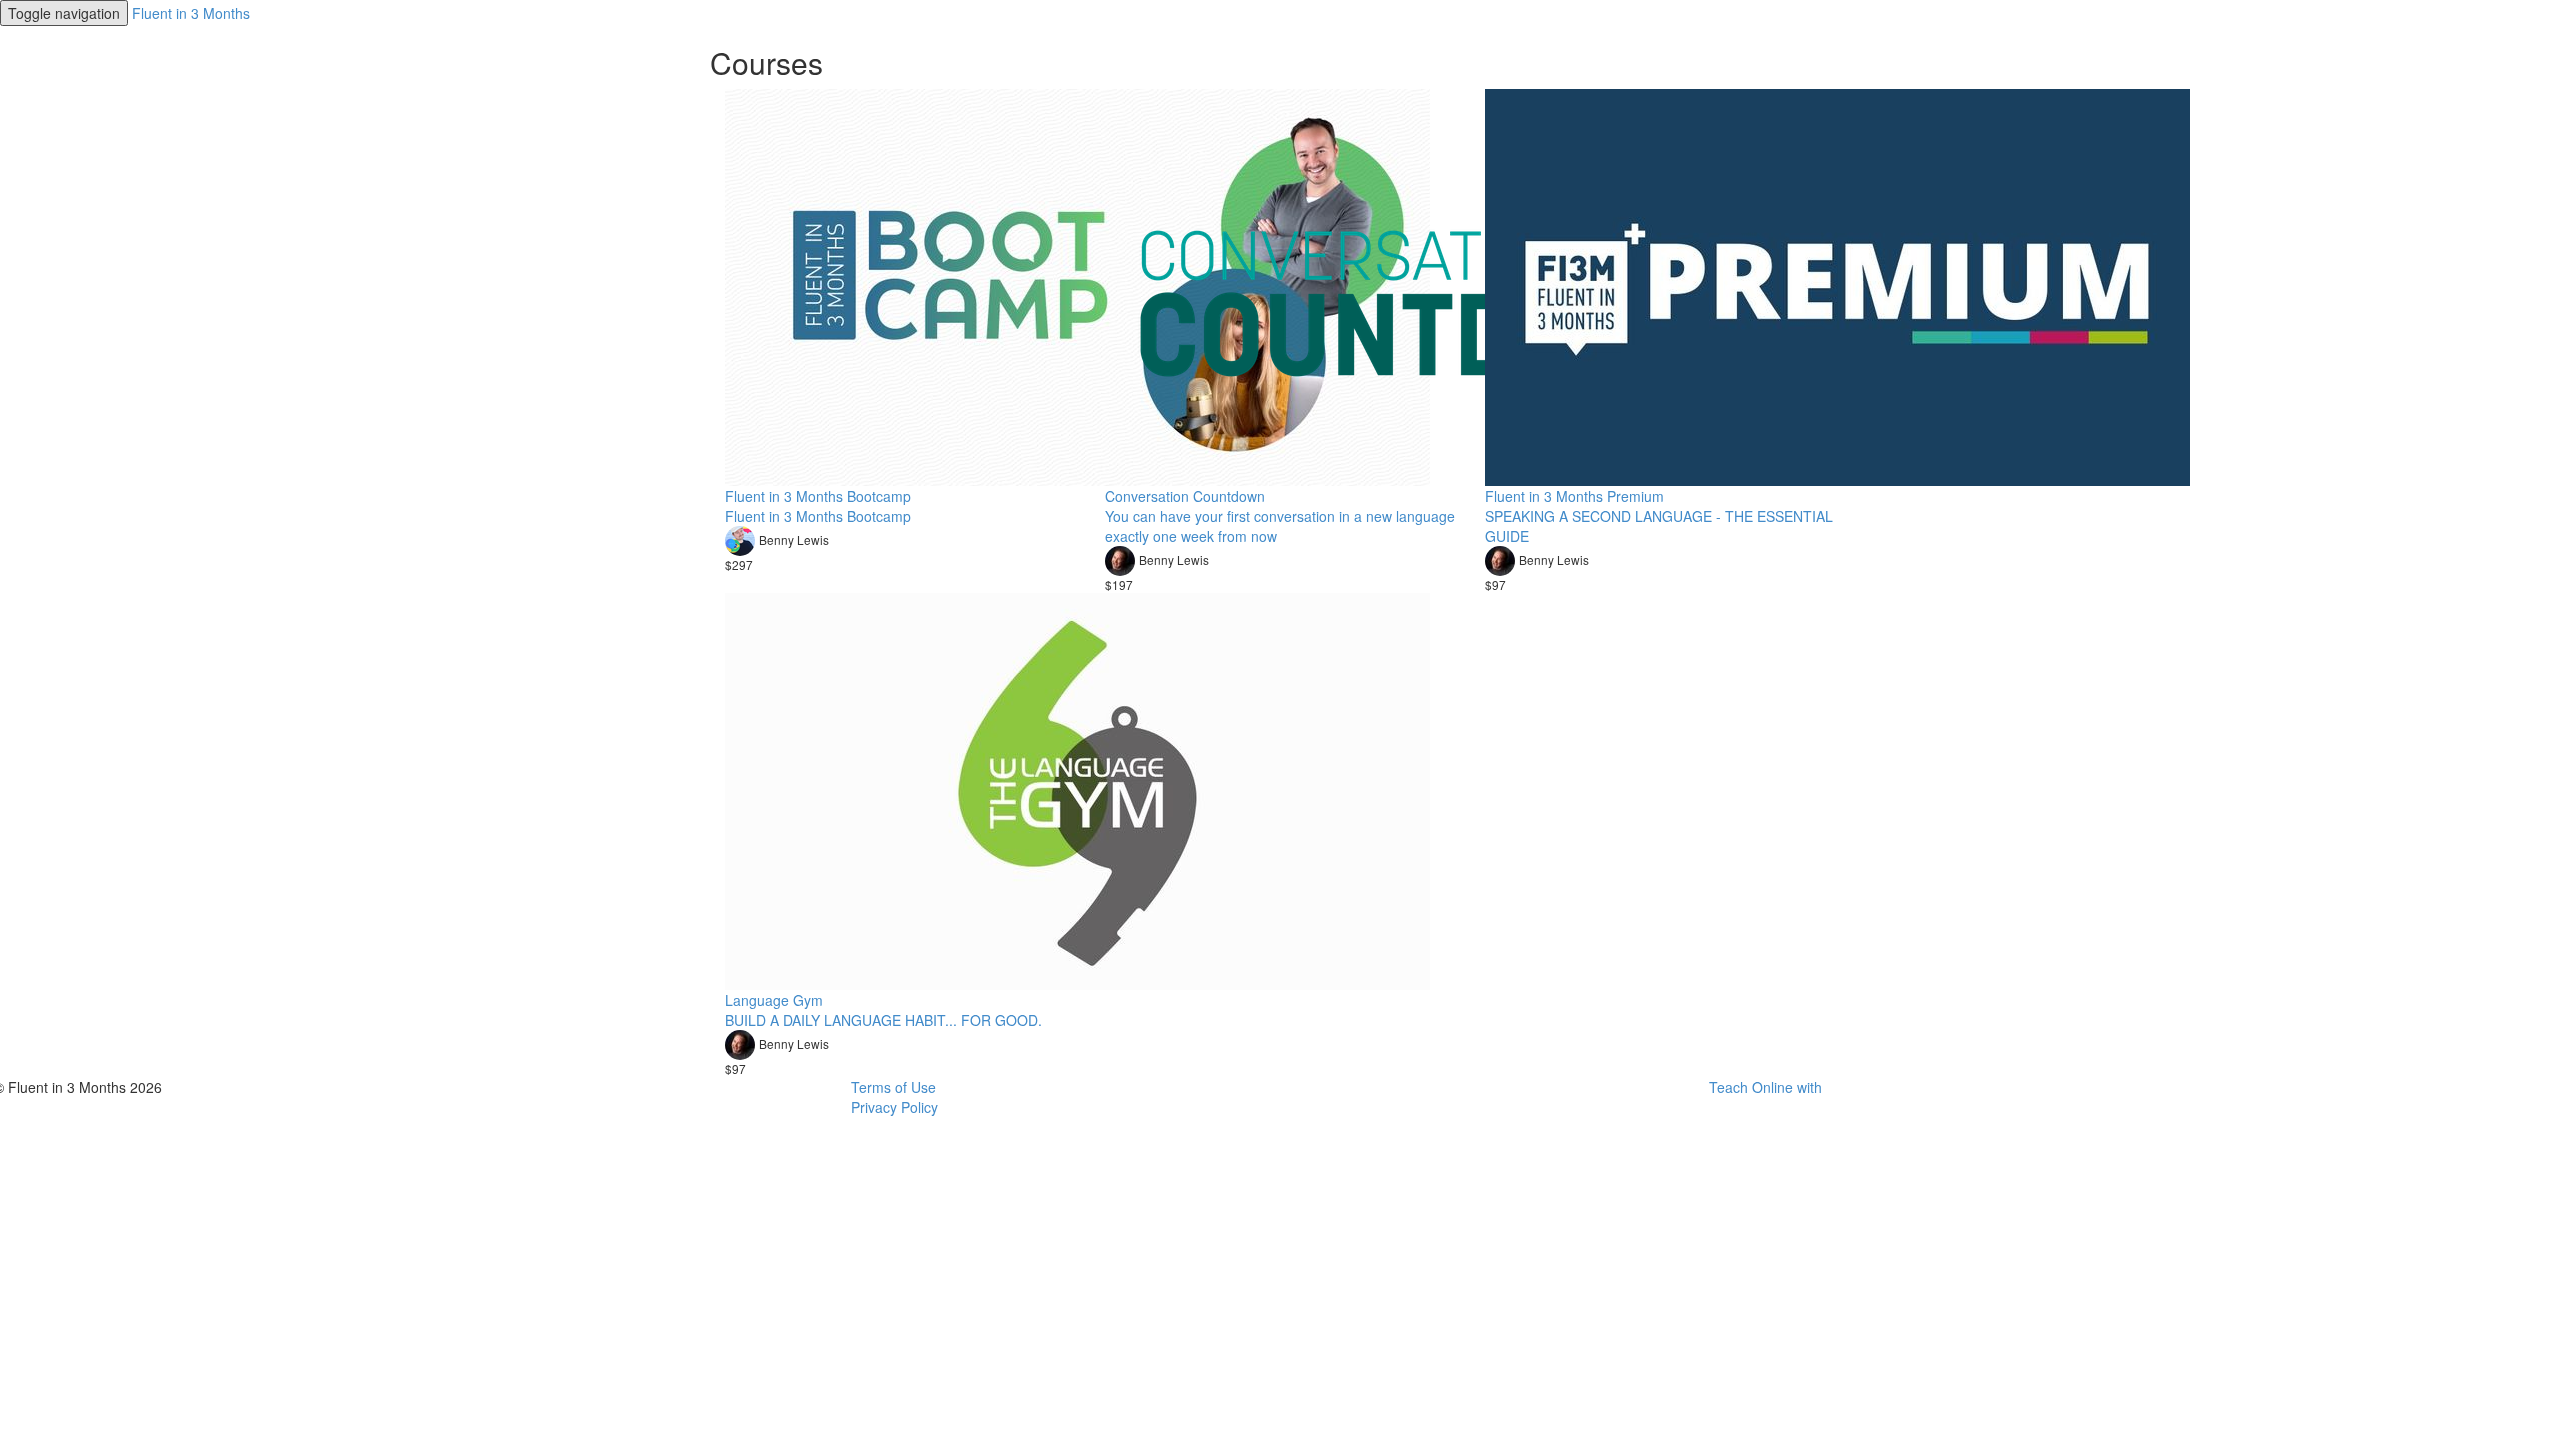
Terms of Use (893, 1087)
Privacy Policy (894, 1107)
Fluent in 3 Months (191, 13)
